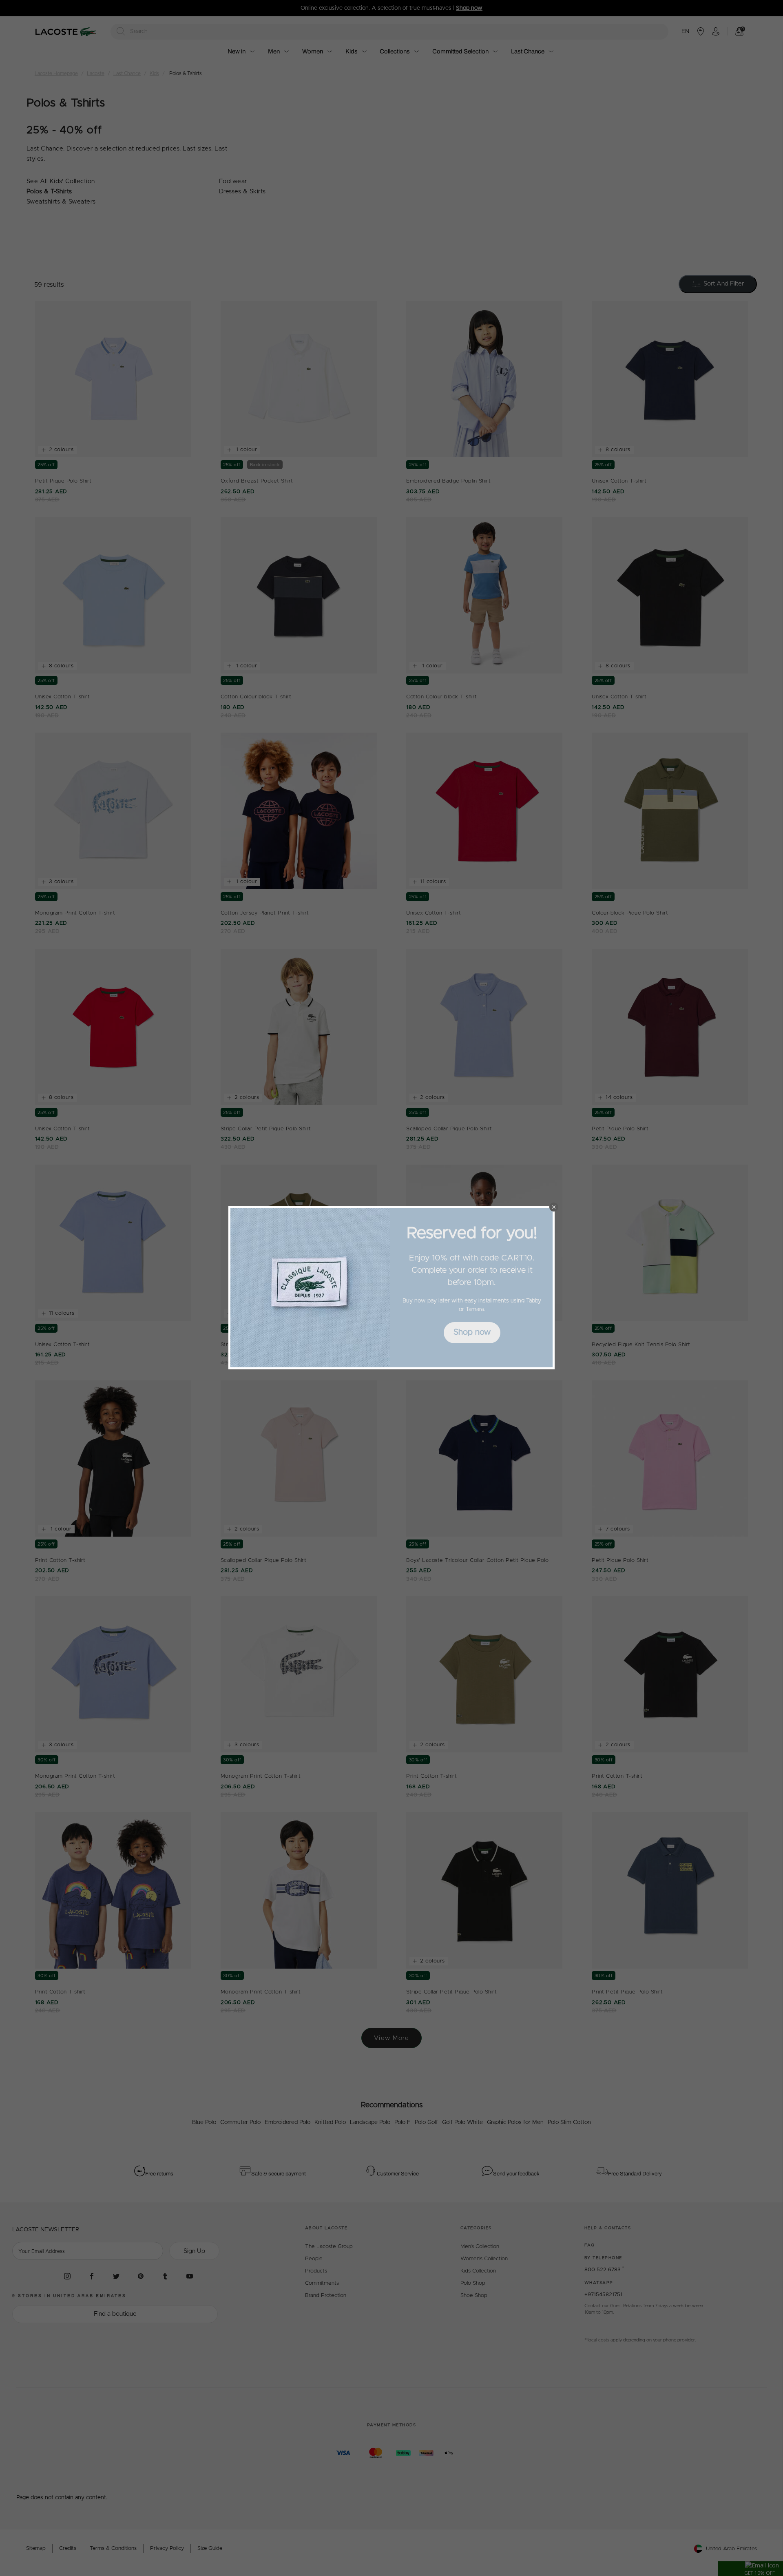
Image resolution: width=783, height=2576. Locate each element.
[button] (554, 1207)
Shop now (472, 1332)
